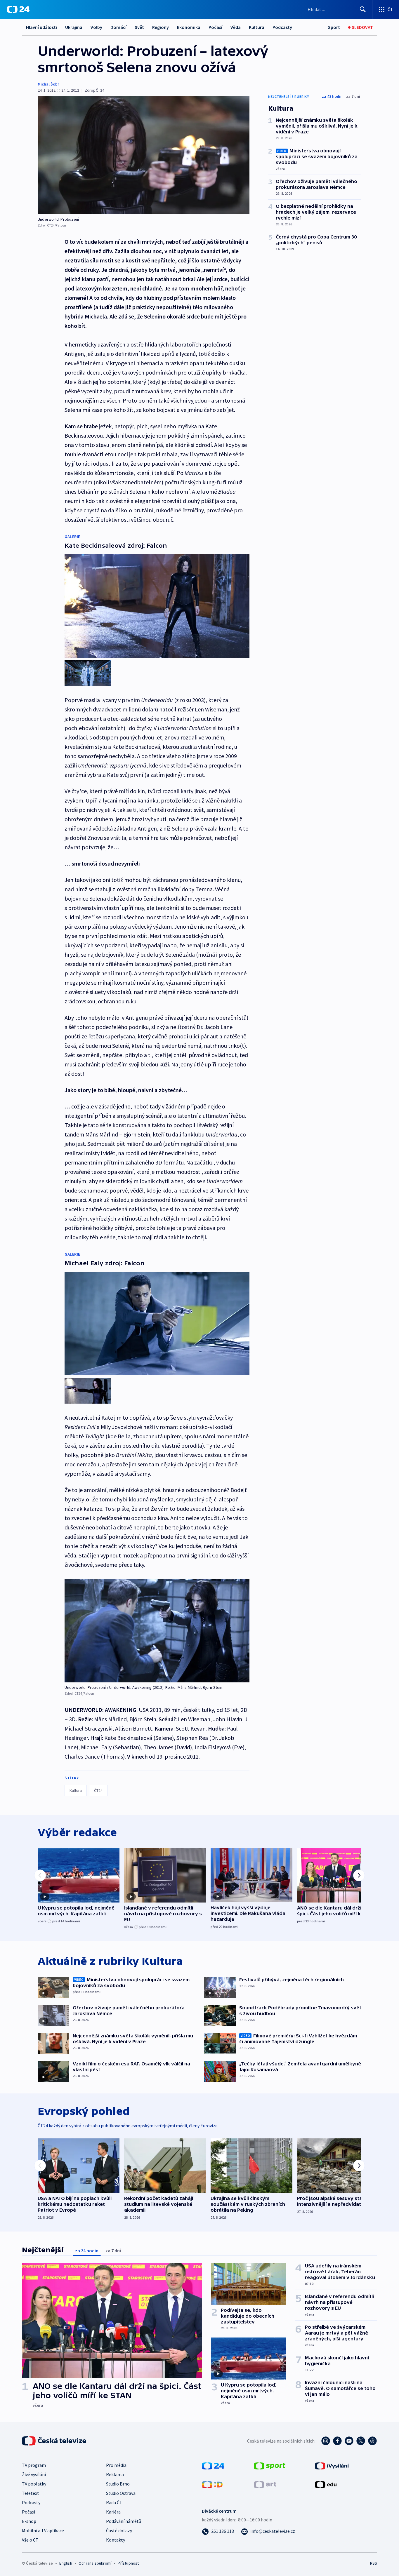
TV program (34, 2465)
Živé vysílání (34, 2474)
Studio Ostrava (121, 2493)
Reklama (115, 2474)
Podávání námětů (124, 2521)
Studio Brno (118, 2484)
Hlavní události (41, 27)
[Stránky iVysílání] (332, 2465)
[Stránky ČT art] (265, 2484)
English (66, 2563)
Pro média (116, 2465)
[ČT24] (18, 9)
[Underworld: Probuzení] (144, 155)
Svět (139, 27)
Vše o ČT (30, 2540)
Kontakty (116, 2540)
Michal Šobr (48, 84)
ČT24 (98, 1790)
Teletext (31, 2493)
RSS (374, 2563)
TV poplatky (34, 2484)
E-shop (29, 2521)
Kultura (257, 27)
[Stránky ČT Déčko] (212, 2484)
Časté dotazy (119, 2530)
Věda (236, 27)
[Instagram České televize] (326, 2441)
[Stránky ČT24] (213, 2465)
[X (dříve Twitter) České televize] (361, 2441)
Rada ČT (114, 2502)
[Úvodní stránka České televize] (55, 2441)
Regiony (161, 27)
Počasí (215, 27)
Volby (96, 27)
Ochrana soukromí (95, 2563)
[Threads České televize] (372, 2441)
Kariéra (113, 2512)
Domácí (118, 27)
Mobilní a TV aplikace (43, 2530)
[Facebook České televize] (337, 2441)
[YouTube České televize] (349, 2441)
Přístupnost (128, 2563)
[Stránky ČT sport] (270, 2465)
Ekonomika (189, 27)
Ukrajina (74, 27)
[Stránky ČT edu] (326, 2484)
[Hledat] (363, 9)
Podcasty (282, 27)
